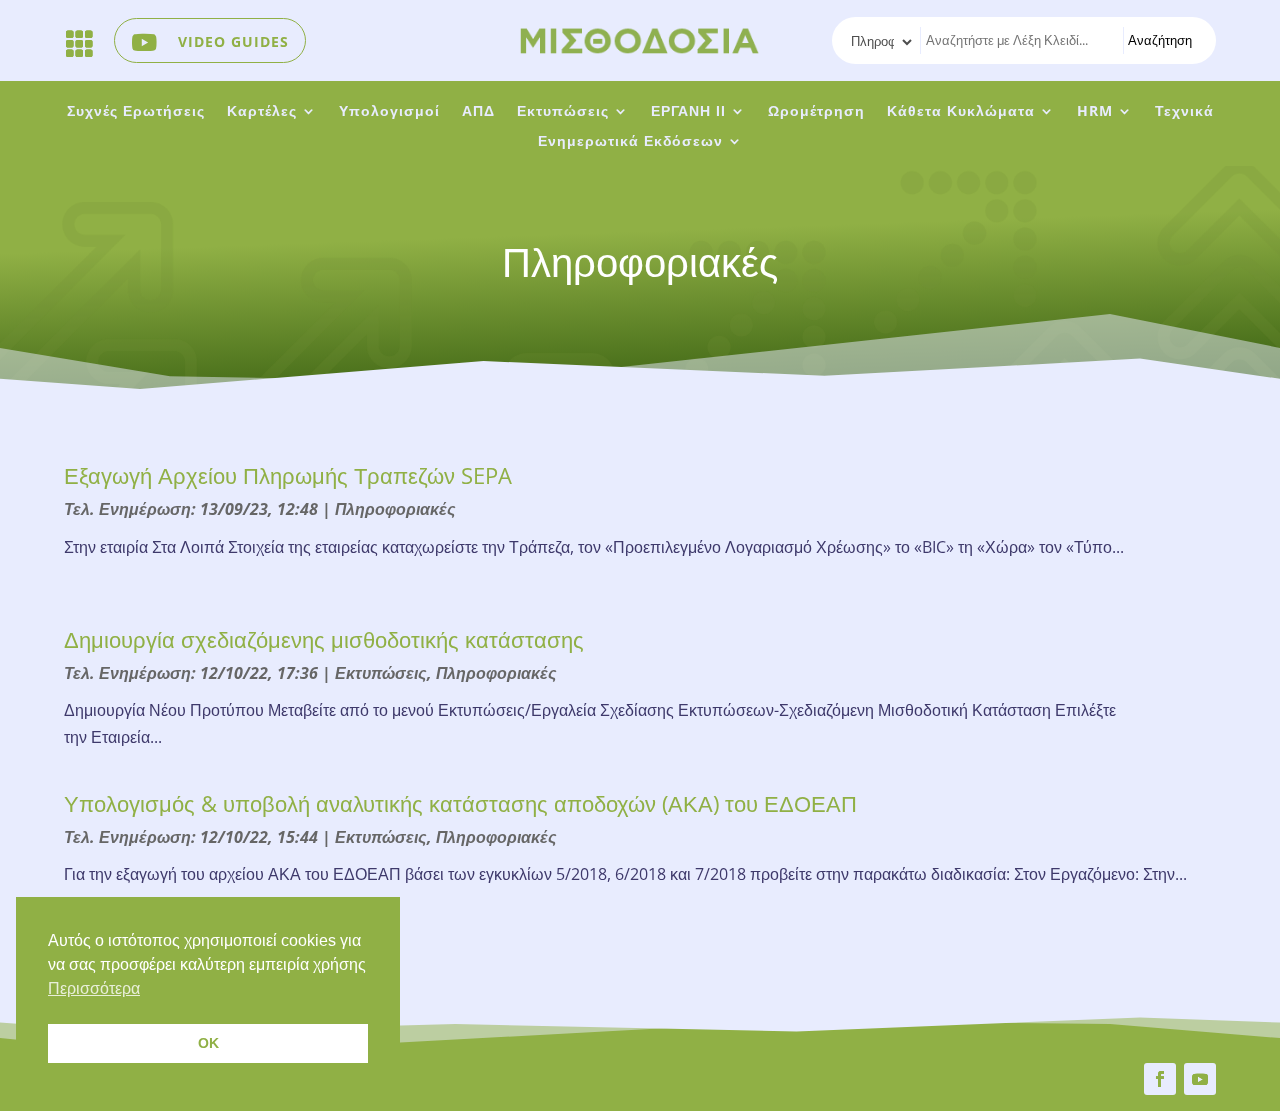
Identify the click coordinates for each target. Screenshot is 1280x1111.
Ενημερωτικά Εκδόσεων (630, 142)
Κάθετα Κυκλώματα (961, 112)
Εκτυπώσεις (563, 112)
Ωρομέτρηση (816, 112)
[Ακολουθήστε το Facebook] (1160, 1079)
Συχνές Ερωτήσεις (136, 112)
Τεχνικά (1184, 112)
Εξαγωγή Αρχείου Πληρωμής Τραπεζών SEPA (288, 475)
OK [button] (208, 1043)
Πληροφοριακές (395, 509)
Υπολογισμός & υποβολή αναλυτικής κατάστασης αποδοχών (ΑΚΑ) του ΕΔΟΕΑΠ (460, 803)
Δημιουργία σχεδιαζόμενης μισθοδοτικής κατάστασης (324, 639)
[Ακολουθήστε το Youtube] (1200, 1079)
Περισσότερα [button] (94, 988)
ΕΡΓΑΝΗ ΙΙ (688, 112)
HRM (1095, 112)
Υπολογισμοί (389, 112)
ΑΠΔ (478, 112)
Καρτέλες (262, 112)
